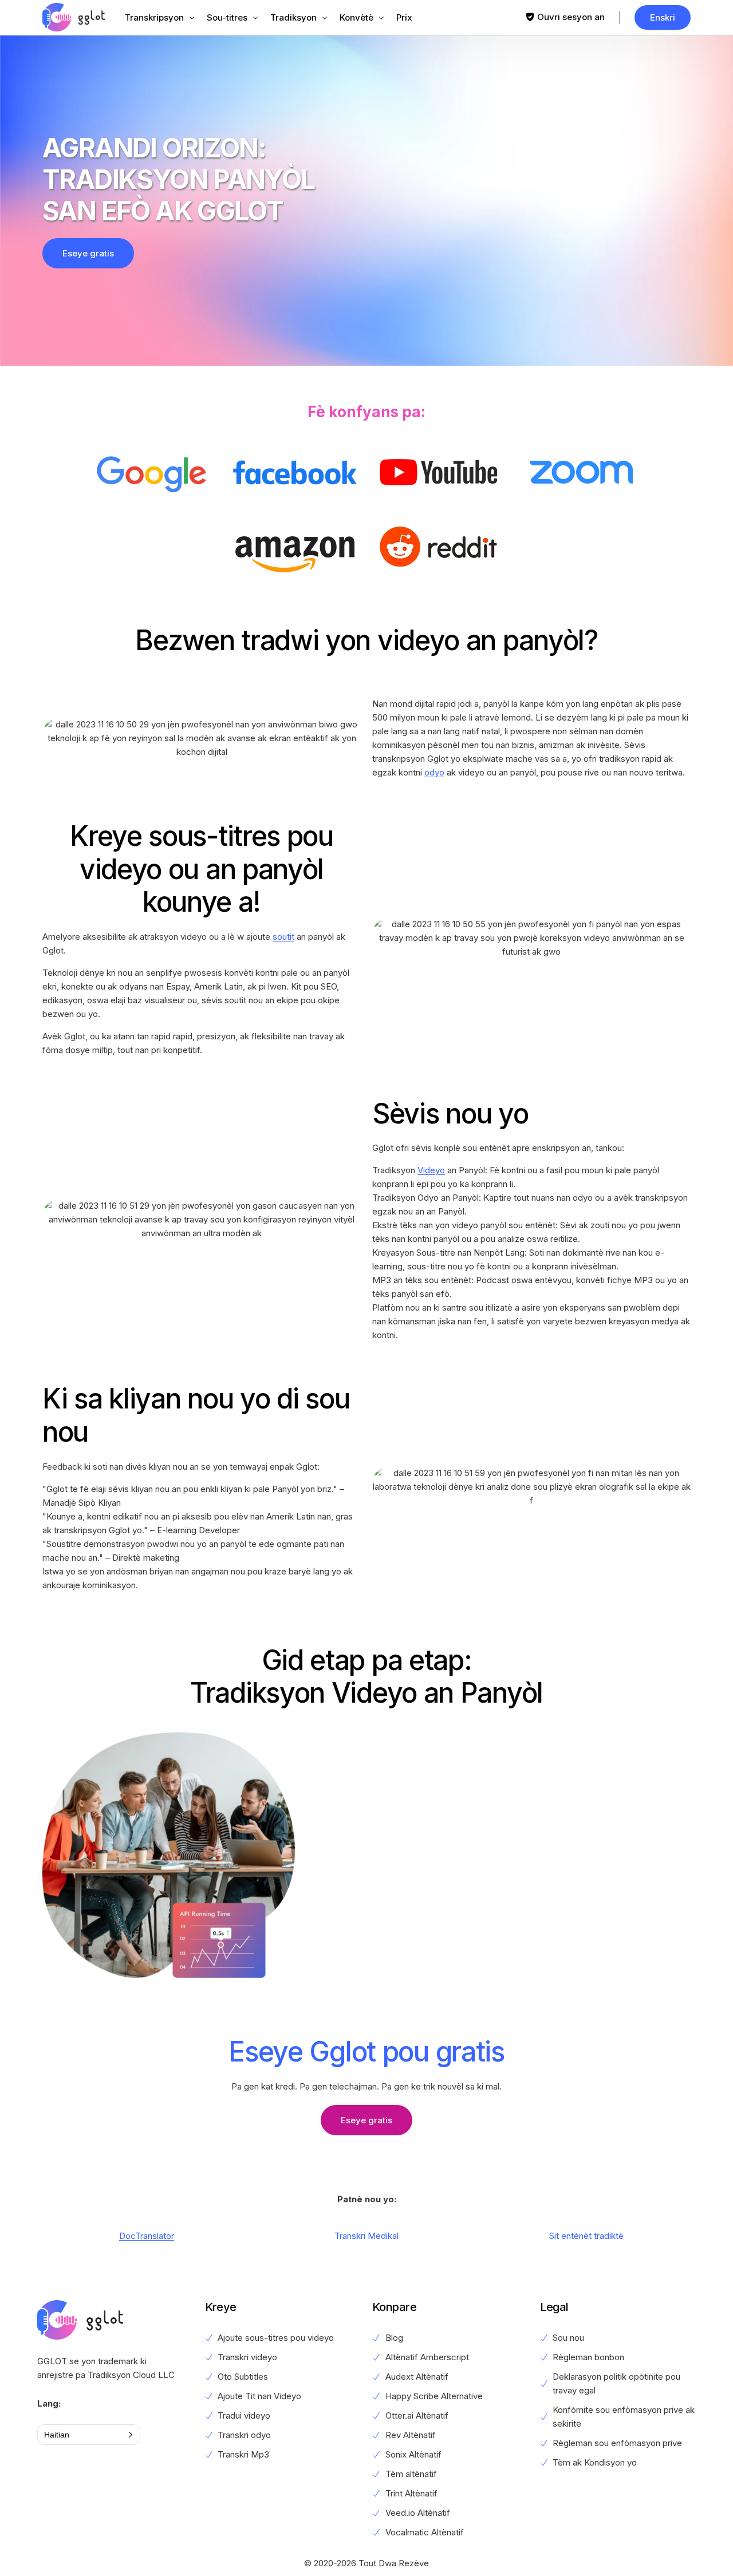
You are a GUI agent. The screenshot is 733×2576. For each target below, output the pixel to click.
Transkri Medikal (366, 2236)
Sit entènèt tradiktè (586, 2236)
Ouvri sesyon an (571, 17)
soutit (283, 937)
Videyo (431, 1170)
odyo (434, 772)
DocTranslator (147, 2236)
